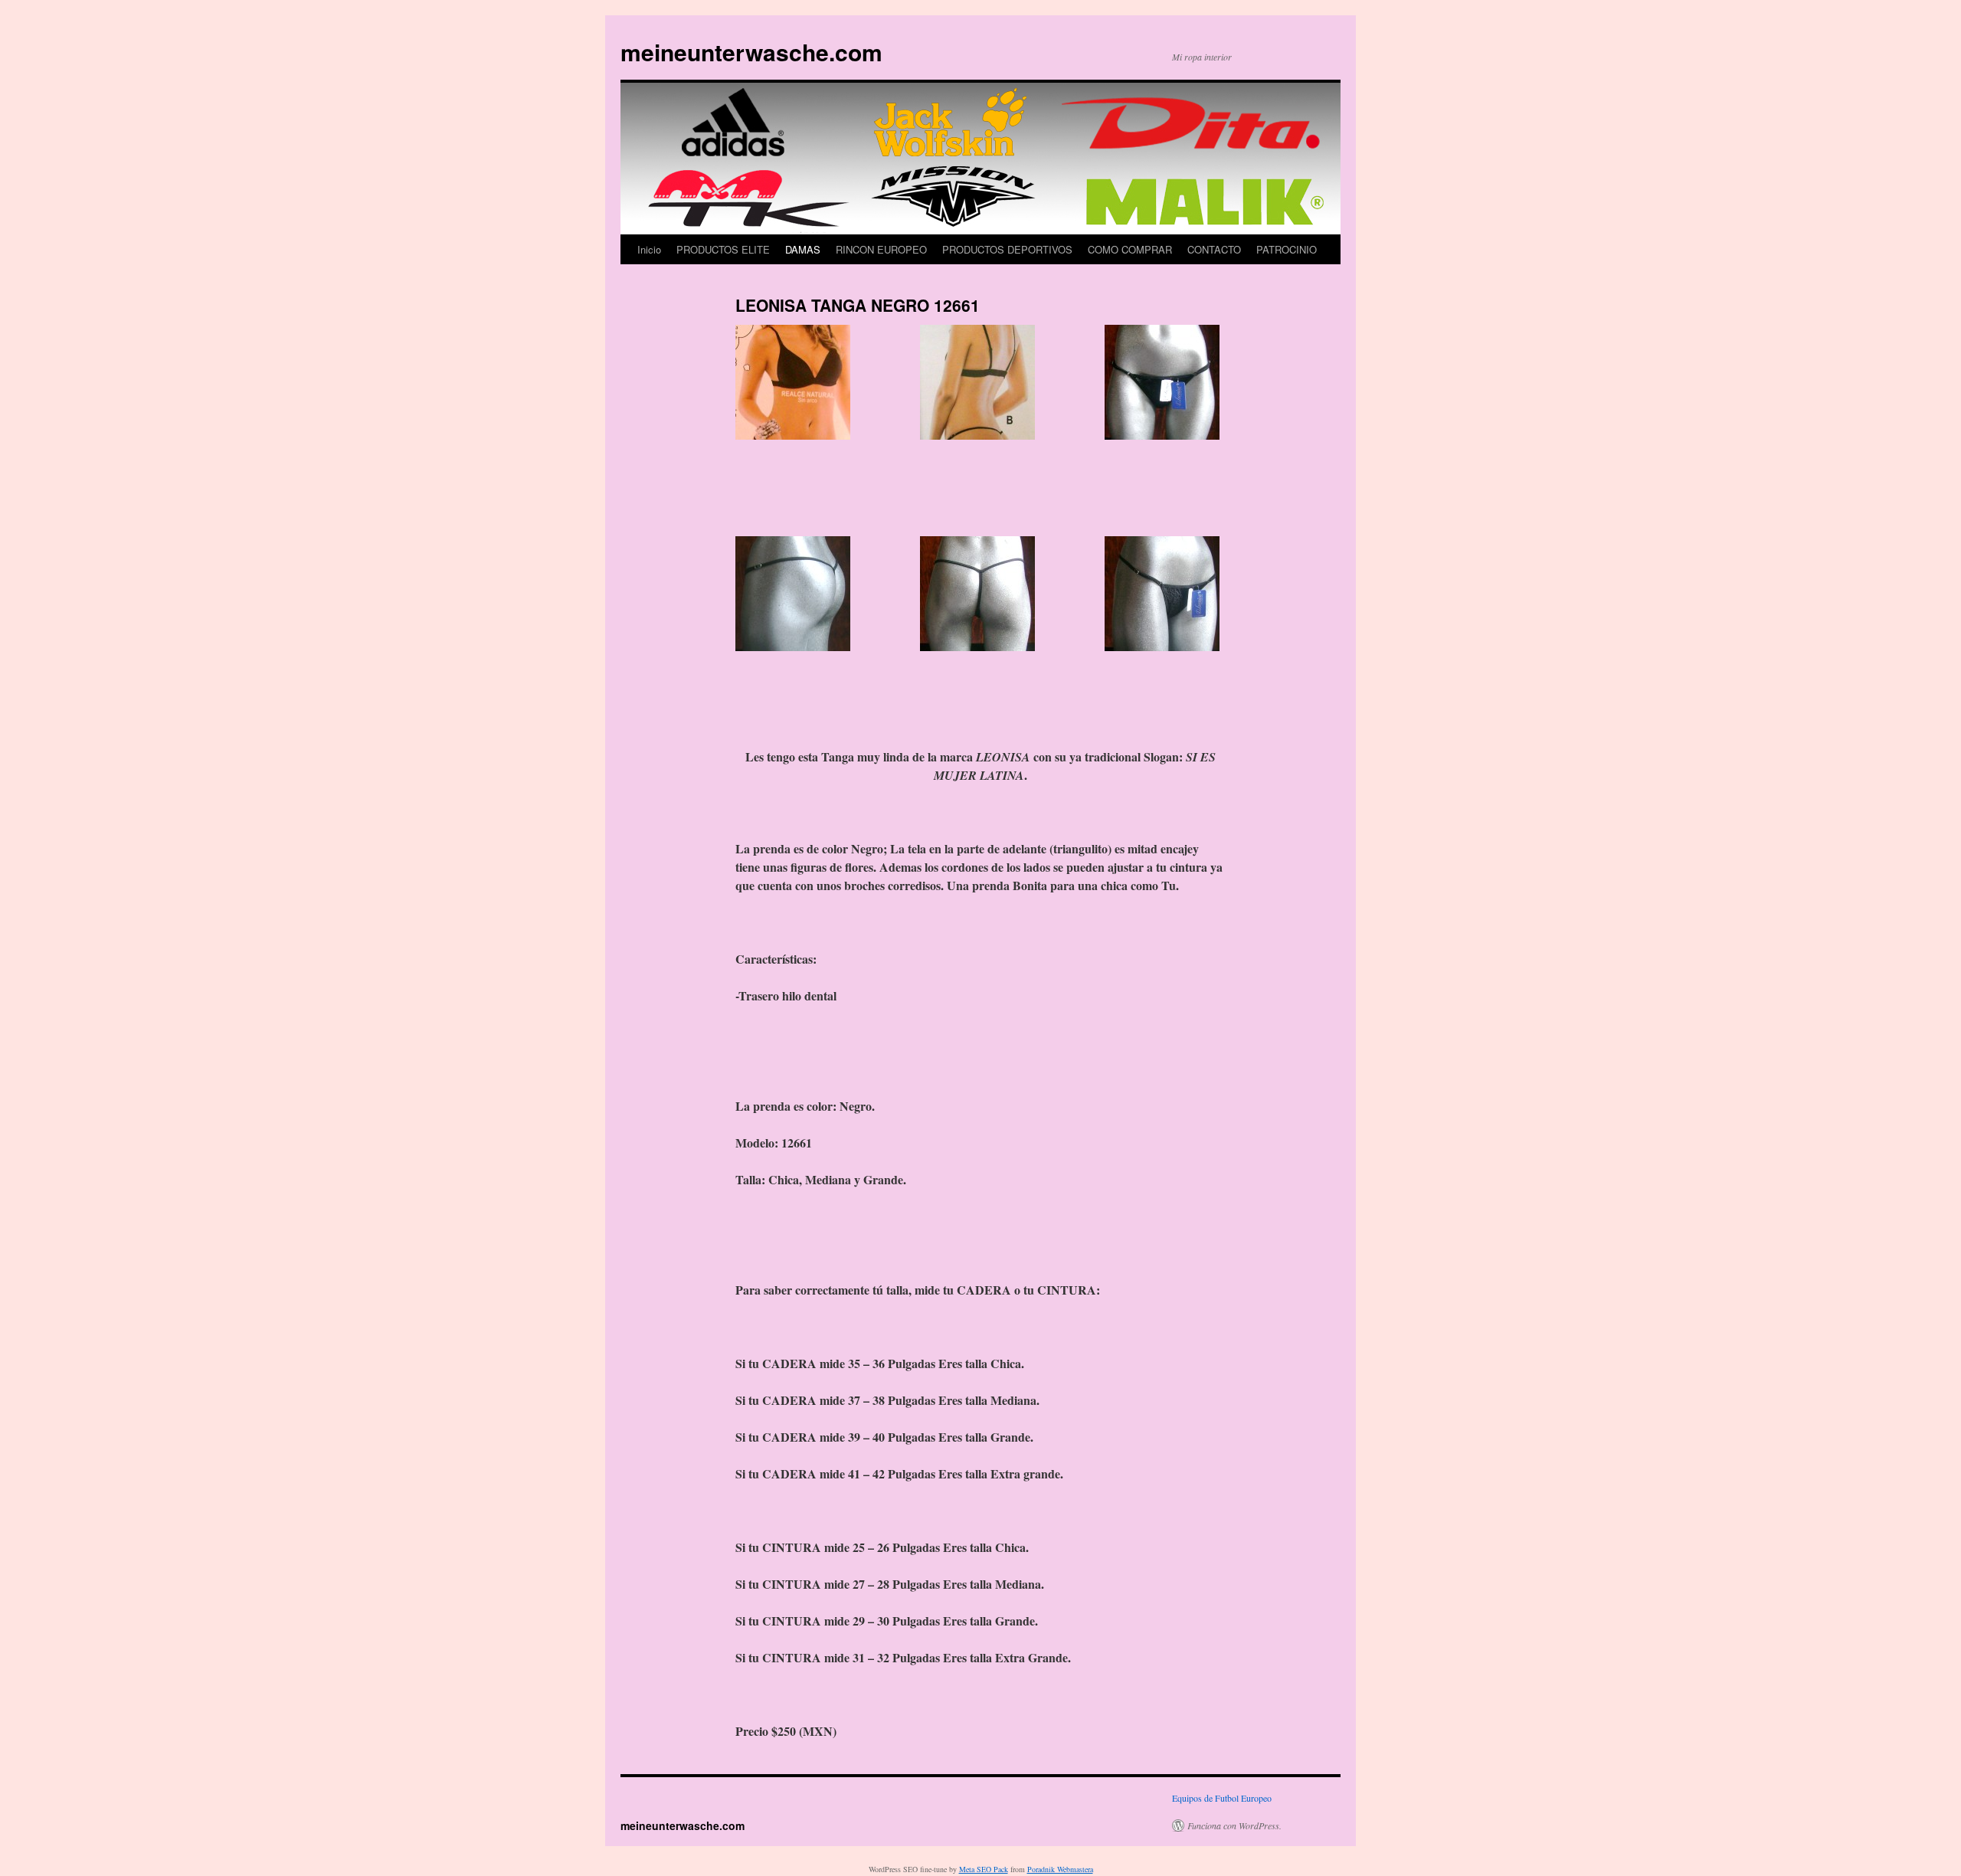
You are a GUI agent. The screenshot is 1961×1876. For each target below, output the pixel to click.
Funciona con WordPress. (1234, 1825)
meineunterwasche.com (751, 52)
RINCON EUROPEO (881, 249)
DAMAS (803, 249)
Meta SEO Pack (984, 1869)
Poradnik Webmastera (1060, 1869)
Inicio (649, 249)
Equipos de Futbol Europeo (1222, 1798)
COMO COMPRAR (1130, 249)
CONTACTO (1214, 249)
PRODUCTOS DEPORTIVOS (1007, 249)
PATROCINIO (1287, 249)
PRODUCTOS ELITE (723, 249)
